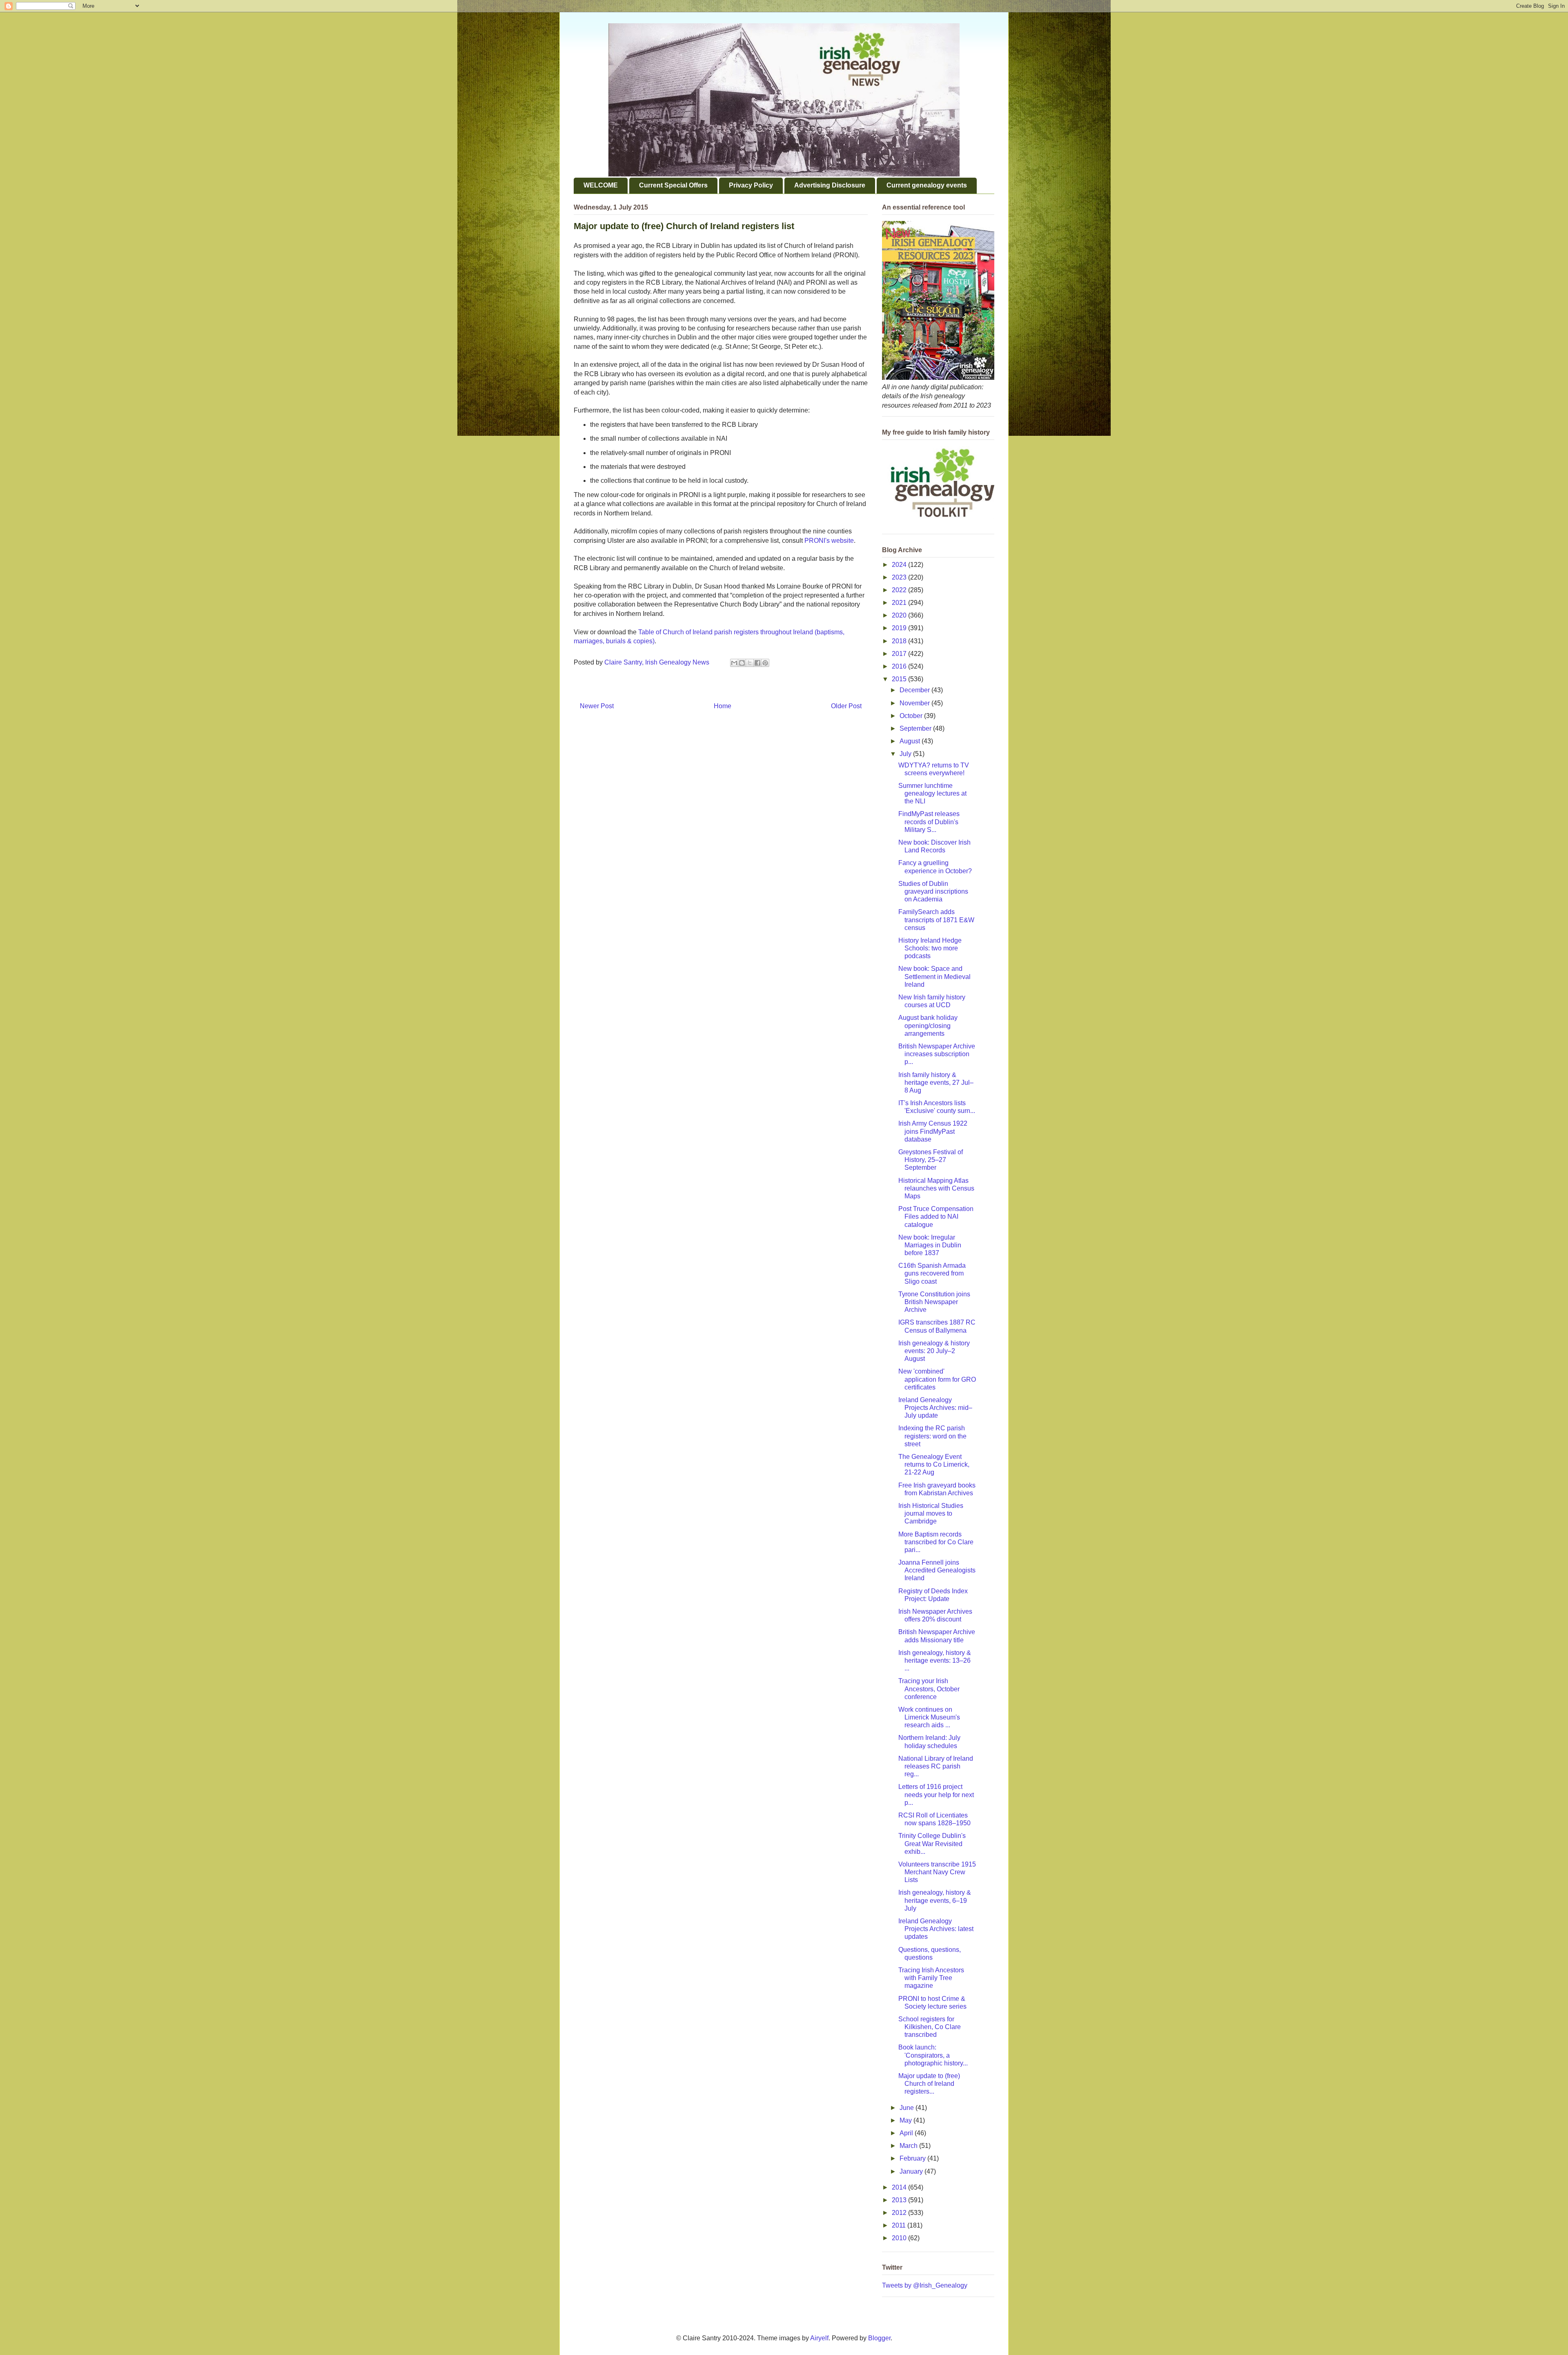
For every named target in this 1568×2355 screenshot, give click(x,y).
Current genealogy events (927, 185)
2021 (900, 603)
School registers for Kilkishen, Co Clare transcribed (930, 2027)
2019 (900, 628)
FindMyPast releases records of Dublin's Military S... (929, 822)
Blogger (879, 2338)
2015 (900, 679)
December (915, 690)
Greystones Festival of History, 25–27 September (931, 1160)
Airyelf (819, 2338)
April (907, 2133)
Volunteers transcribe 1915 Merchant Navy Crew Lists (937, 1872)
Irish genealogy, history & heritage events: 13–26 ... (935, 1660)
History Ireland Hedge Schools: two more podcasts (930, 948)
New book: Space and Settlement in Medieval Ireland (934, 976)
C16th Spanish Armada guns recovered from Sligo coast (932, 1273)
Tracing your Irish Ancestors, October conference (929, 1689)
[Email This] (734, 663)
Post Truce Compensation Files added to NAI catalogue (936, 1217)
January (912, 2171)
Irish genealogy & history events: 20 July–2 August (934, 1351)
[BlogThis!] (742, 663)
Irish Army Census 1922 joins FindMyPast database (933, 1131)
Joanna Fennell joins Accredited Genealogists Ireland (937, 1570)
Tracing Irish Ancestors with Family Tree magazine (931, 1978)
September (916, 728)
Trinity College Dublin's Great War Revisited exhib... (932, 1843)
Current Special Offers (673, 185)
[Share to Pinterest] (765, 663)
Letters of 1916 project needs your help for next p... (936, 1794)
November (915, 703)
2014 (900, 2187)
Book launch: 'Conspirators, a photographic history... (933, 2055)
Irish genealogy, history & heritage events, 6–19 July (935, 1900)
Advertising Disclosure (830, 185)
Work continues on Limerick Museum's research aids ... (929, 1717)
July (906, 754)
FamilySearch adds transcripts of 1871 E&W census (936, 920)
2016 (900, 666)
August (911, 741)
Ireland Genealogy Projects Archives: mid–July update (935, 1408)
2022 (900, 590)
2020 (900, 615)
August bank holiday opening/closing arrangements (928, 1025)
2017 (900, 654)
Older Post (846, 706)
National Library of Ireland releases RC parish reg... (936, 1766)
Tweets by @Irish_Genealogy (925, 2285)
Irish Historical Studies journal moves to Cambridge (931, 1513)
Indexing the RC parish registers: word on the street (932, 1436)
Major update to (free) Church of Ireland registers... (929, 2084)
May (906, 2120)
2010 (900, 2238)
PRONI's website (829, 541)
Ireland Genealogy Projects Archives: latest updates (936, 1929)
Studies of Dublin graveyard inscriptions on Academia (933, 891)
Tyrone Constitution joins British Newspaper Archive (934, 1302)
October (912, 716)
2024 (900, 565)
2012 (900, 2213)
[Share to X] (750, 663)
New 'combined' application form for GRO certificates (937, 1379)
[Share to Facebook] (757, 663)
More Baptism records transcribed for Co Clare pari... (936, 1542)
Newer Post (597, 706)
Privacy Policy (751, 185)
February (913, 2158)
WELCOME (601, 185)
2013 (900, 2200)
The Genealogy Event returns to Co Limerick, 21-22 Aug (934, 1464)
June (908, 2108)
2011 (900, 2225)
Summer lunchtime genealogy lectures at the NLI (932, 793)
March (909, 2146)
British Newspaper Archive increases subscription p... (937, 1054)
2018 (900, 641)
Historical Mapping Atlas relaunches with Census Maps (936, 1188)
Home (723, 706)
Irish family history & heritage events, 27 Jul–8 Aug (936, 1083)
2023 (900, 577)
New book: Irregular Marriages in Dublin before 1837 (930, 1245)
